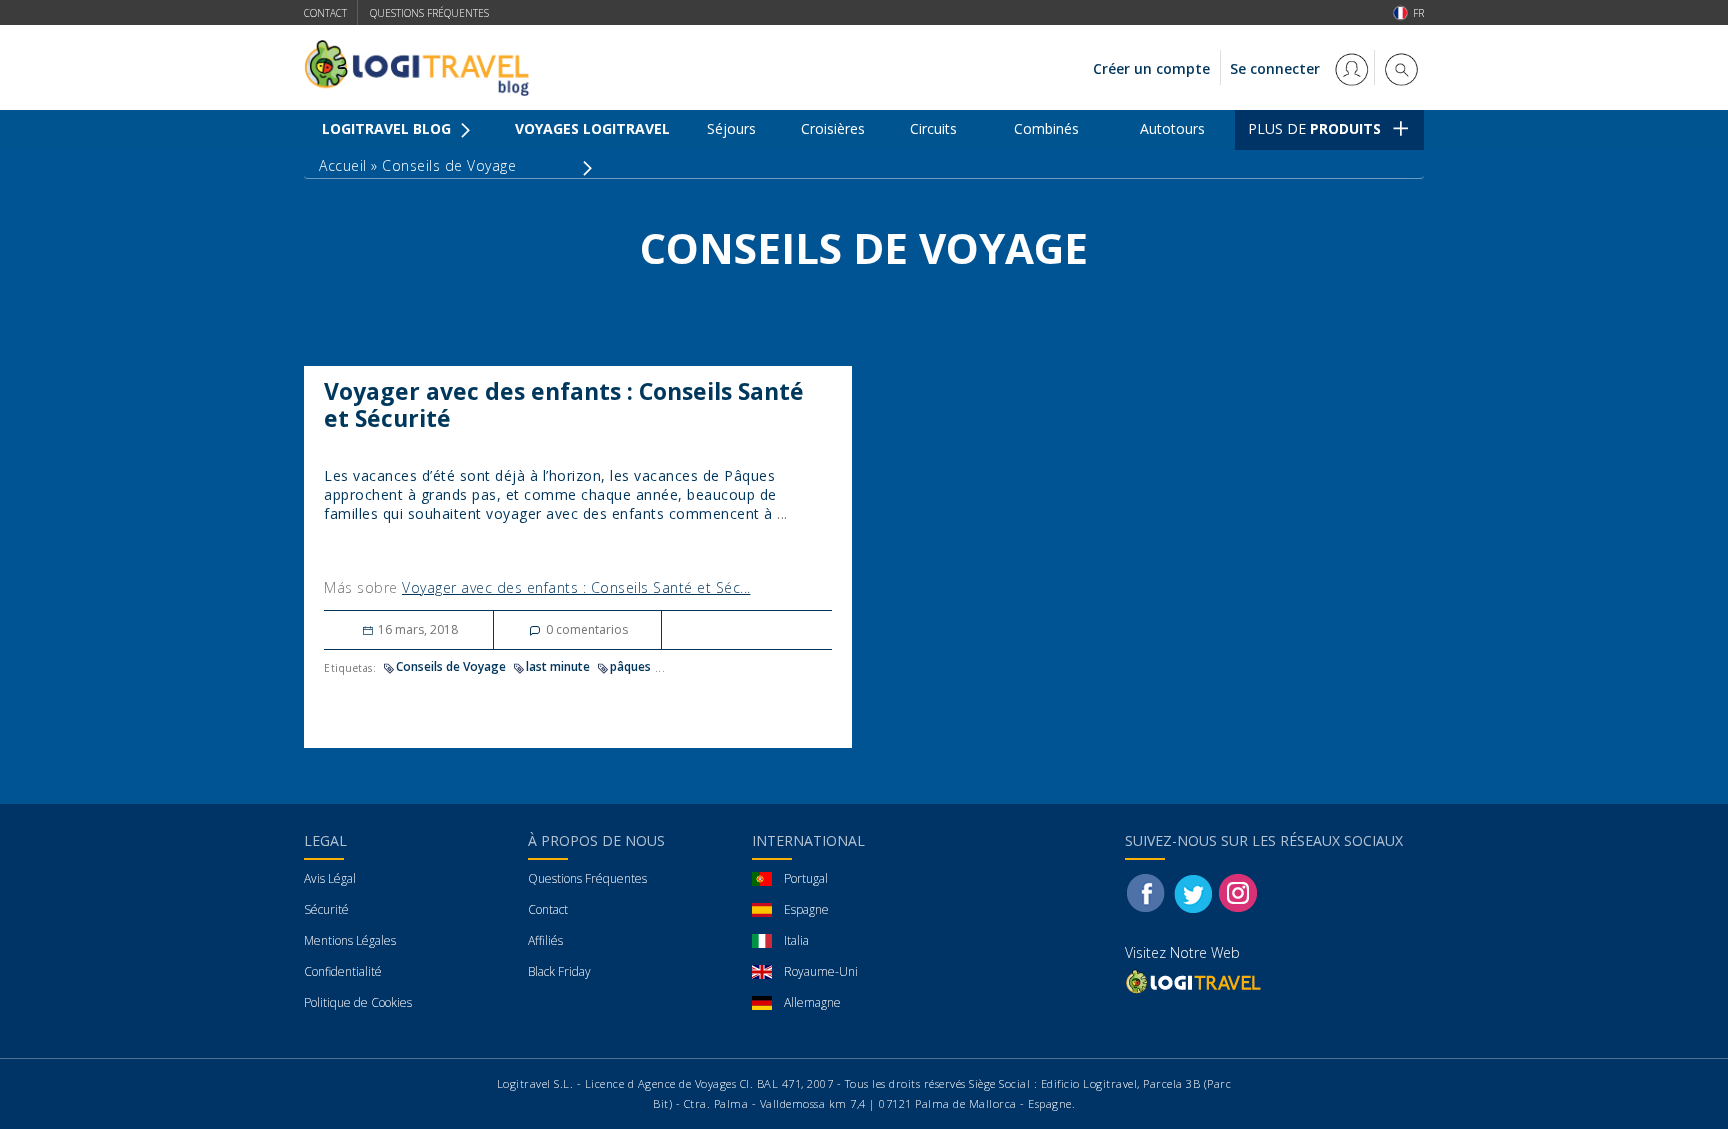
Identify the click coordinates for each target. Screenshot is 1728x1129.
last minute (558, 666)
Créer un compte (1151, 68)
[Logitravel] (1195, 981)
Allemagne (812, 1002)
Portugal (806, 878)
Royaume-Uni (821, 971)
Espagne (806, 909)
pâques (630, 666)
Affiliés (545, 940)
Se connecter (1277, 68)
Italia (796, 940)
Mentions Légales (350, 940)
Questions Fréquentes (587, 878)
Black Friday (559, 971)
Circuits (933, 128)
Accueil (343, 165)
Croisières (833, 128)
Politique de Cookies (358, 1002)
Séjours (731, 128)
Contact (325, 13)
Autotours (1172, 128)
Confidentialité (343, 971)
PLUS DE (1314, 128)
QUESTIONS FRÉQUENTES (429, 13)
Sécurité (326, 909)
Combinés (1046, 128)
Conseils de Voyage (451, 666)
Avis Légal (330, 878)
